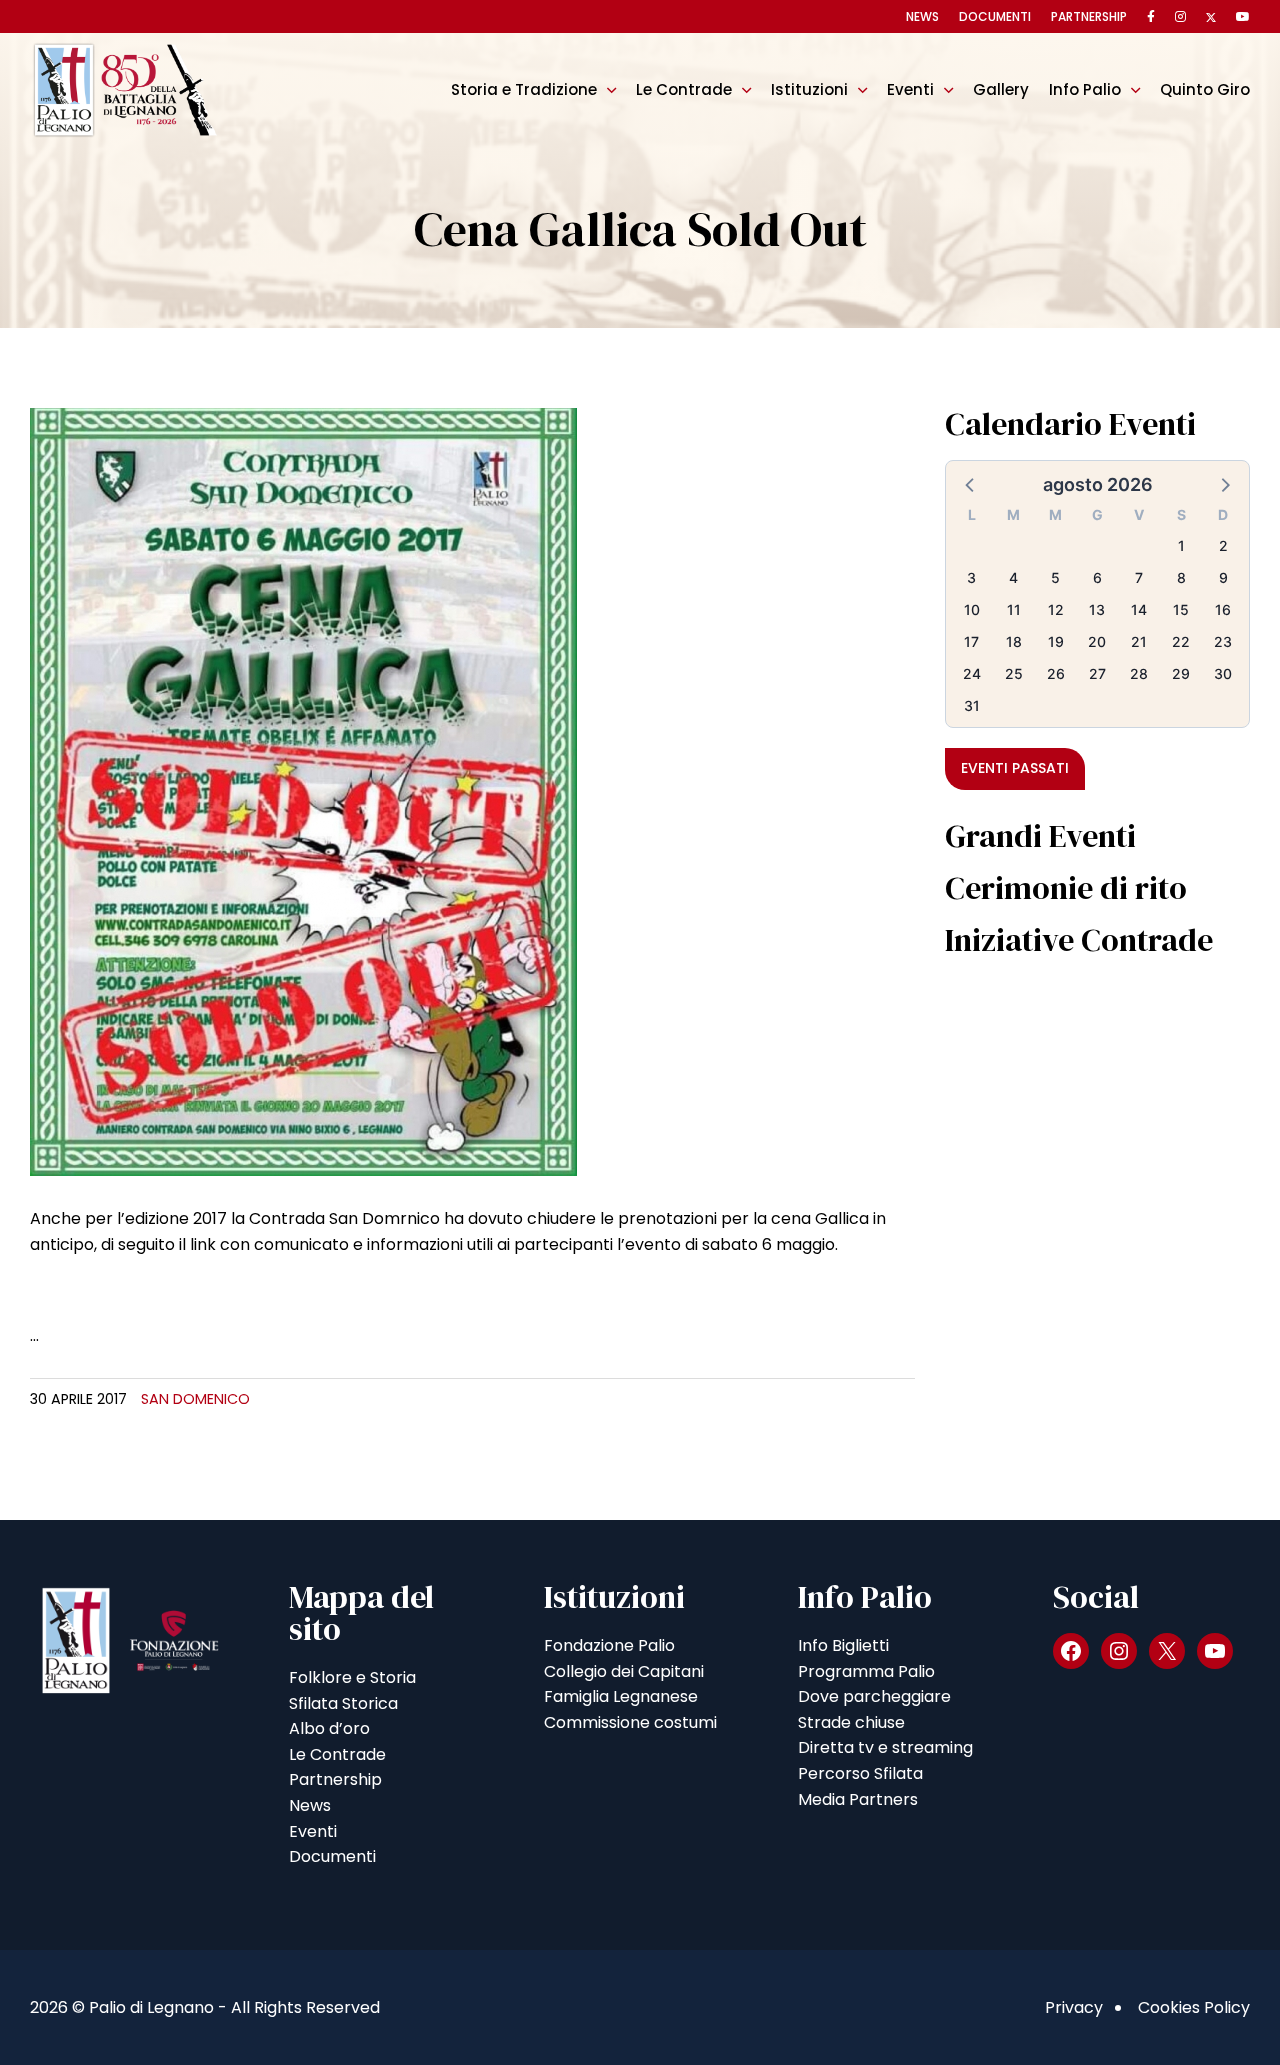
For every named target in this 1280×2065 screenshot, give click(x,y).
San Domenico (195, 1399)
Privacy (1074, 2007)
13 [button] (1097, 609)
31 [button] (972, 705)
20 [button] (1097, 641)
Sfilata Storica (343, 1703)
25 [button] (1014, 673)
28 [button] (1139, 673)
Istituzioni (809, 89)
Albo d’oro (329, 1728)
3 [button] (971, 577)
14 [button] (1139, 609)
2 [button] (1223, 545)
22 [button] (1181, 641)
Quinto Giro (1205, 89)
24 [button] (972, 673)
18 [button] (1014, 641)
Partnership (1089, 16)
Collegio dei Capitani (624, 1671)
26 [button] (1056, 673)
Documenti (995, 16)
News (922, 16)
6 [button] (1097, 577)
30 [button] (1223, 673)
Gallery (1001, 89)
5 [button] (1055, 577)
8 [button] (1181, 577)
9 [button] (1223, 577)
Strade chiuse (851, 1722)
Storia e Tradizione (524, 89)
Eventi (910, 89)
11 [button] (1014, 609)
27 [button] (1097, 673)
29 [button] (1181, 673)
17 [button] (971, 641)
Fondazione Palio (609, 1645)
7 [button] (1139, 577)
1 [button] (1181, 545)
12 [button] (1056, 609)
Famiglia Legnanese (621, 1696)
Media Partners (858, 1799)
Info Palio (1085, 89)
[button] (971, 484)
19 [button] (1056, 641)
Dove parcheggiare (874, 1696)
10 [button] (972, 609)
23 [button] (1223, 641)
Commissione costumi (630, 1722)
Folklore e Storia (352, 1677)
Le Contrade (684, 89)
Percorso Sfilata (860, 1773)
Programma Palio (866, 1671)
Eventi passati (1015, 768)
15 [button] (1181, 609)
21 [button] (1139, 641)
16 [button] (1223, 609)
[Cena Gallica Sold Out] (303, 790)
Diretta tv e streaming (885, 1747)
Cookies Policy (1194, 2007)
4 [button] (1013, 577)
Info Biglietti (843, 1645)
